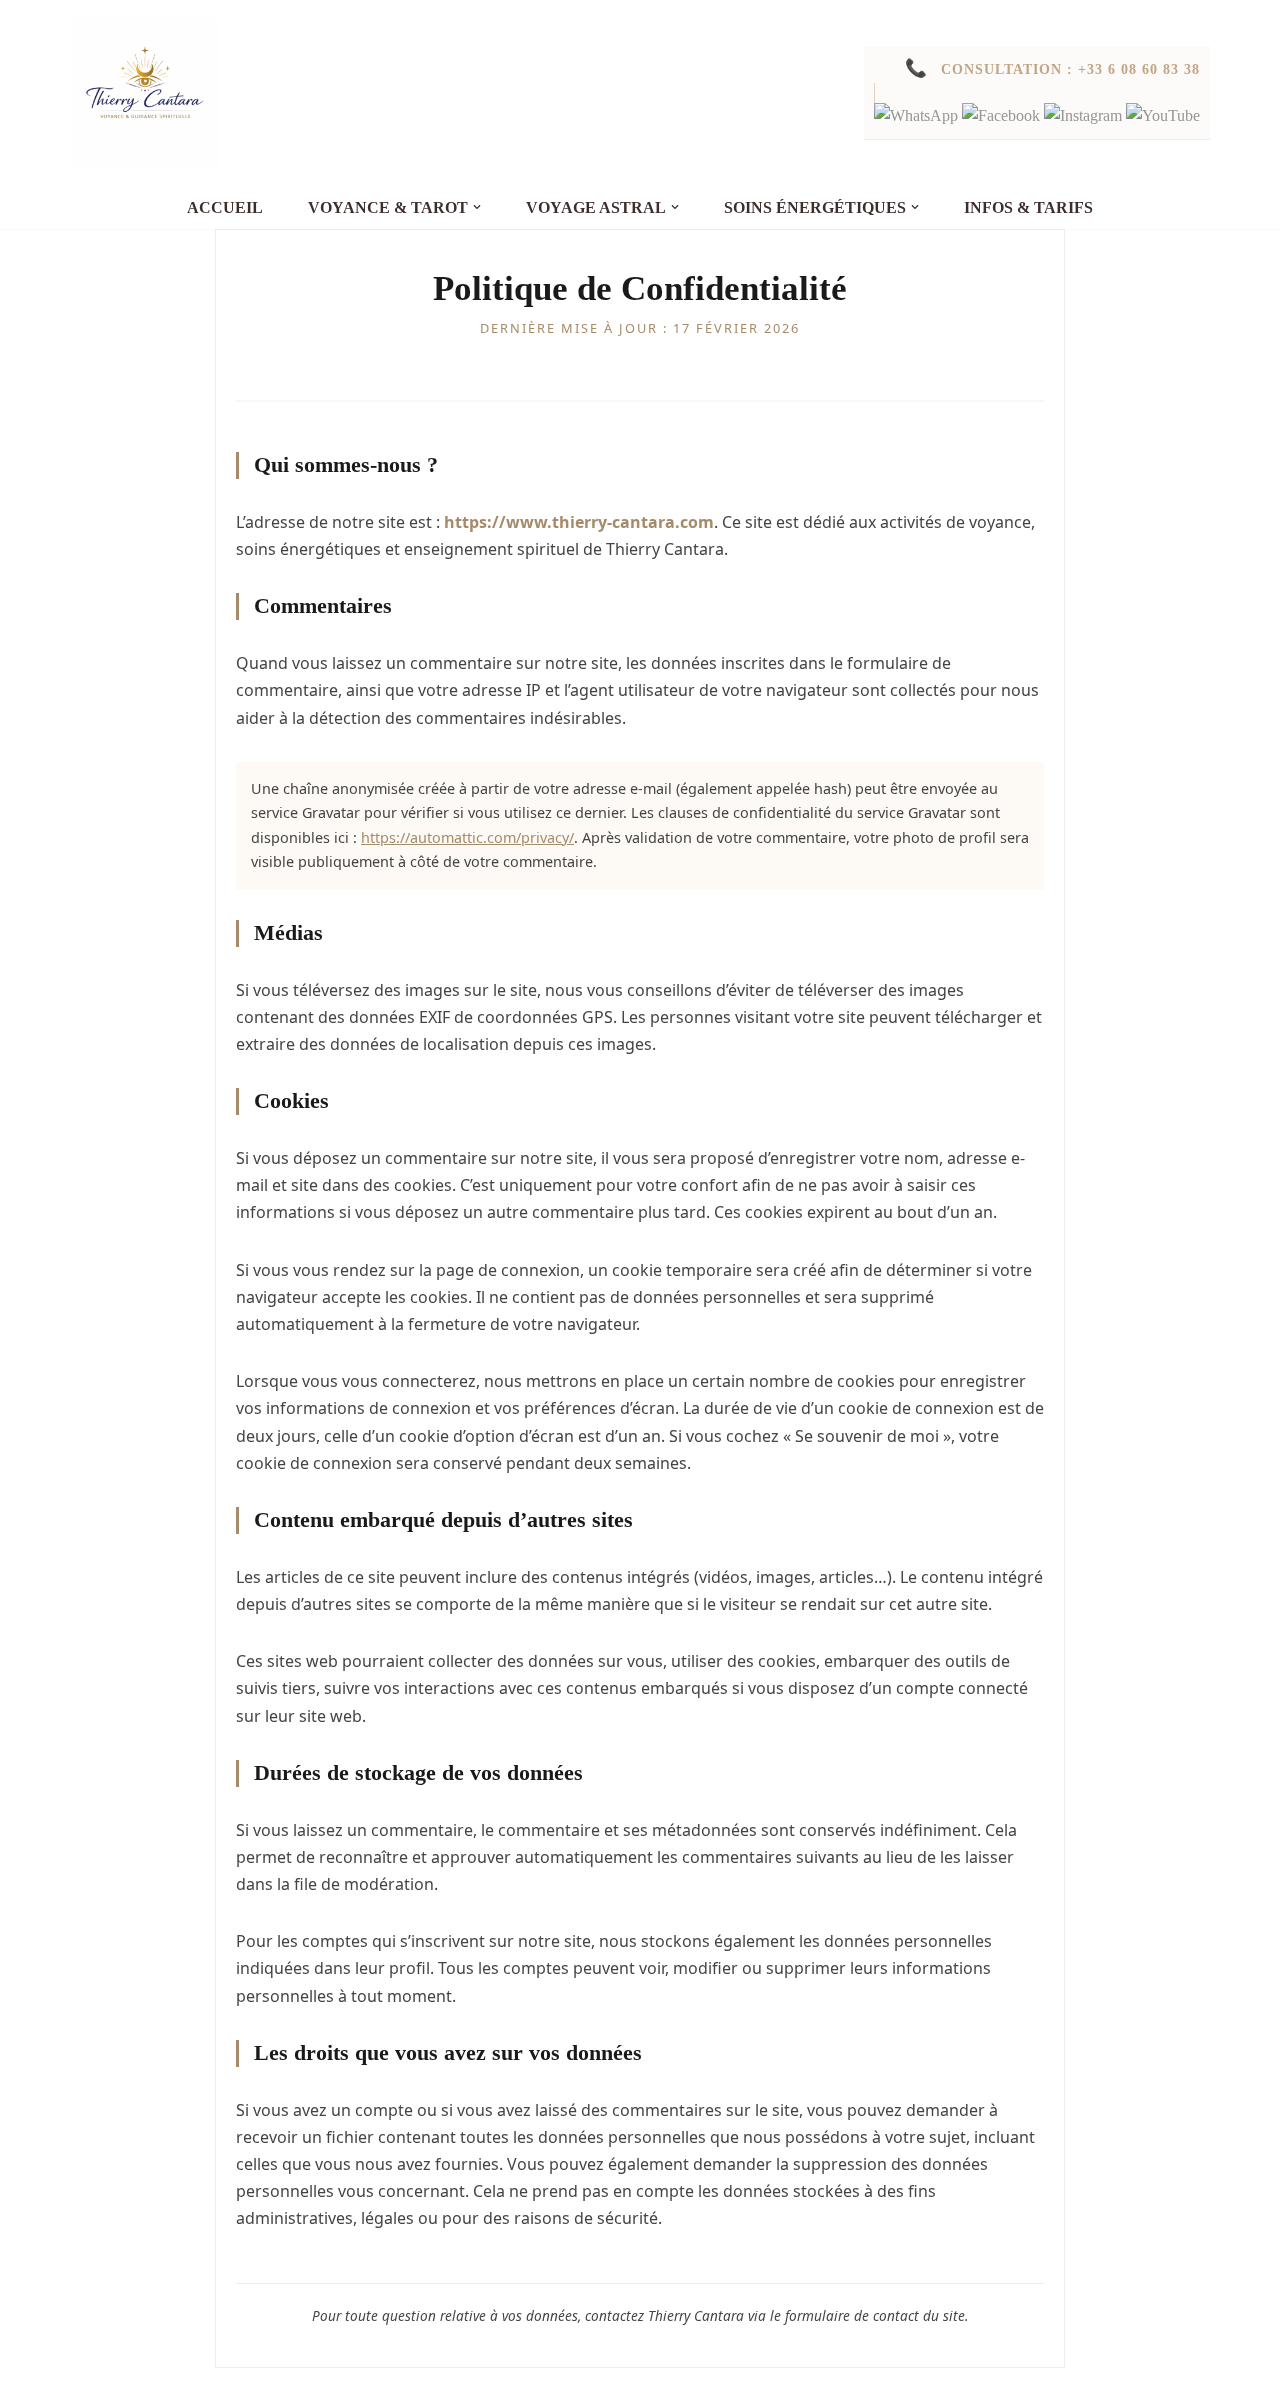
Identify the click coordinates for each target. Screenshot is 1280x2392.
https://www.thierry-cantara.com (579, 522)
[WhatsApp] (918, 115)
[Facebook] (1003, 115)
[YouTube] (1163, 115)
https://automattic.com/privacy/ (467, 837)
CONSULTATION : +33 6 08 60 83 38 (1052, 69)
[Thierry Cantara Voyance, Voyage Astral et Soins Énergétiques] (145, 93)
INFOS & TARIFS (1028, 207)
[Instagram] (1085, 115)
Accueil (225, 207)
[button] (477, 207)
